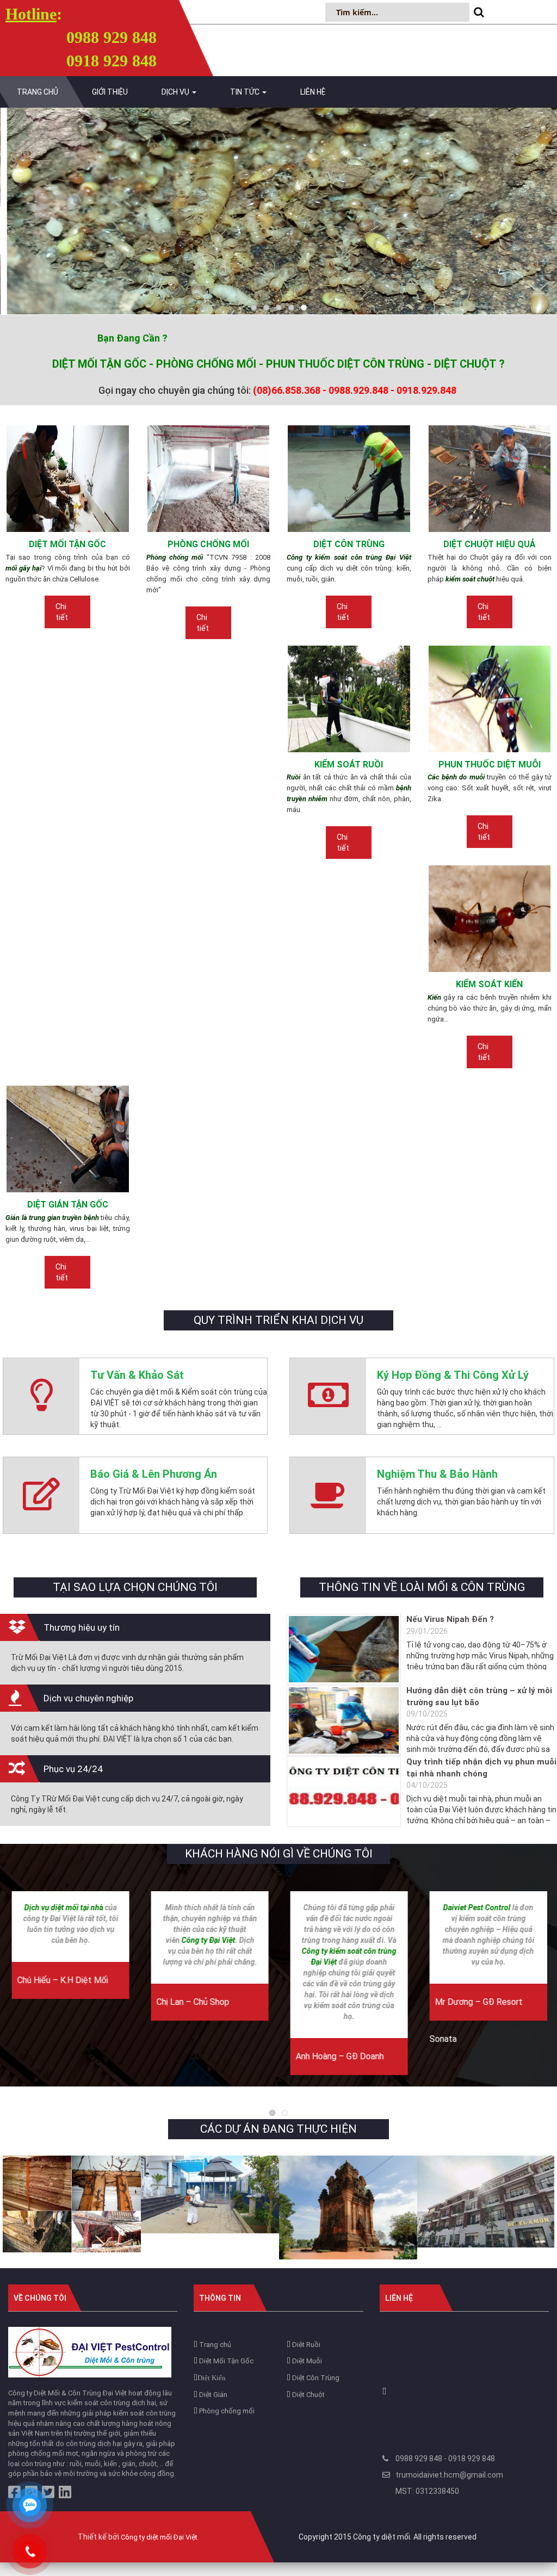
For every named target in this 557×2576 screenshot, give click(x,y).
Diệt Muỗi (306, 2361)
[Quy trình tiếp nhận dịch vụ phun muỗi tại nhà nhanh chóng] (344, 1792)
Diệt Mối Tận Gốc (67, 544)
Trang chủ (38, 92)
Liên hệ (313, 92)
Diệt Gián (212, 2395)
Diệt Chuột (308, 2395)
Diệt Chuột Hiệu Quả (490, 544)
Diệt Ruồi (305, 2345)
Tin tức (246, 92)
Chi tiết (62, 612)
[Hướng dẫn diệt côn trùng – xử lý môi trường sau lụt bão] (344, 1720)
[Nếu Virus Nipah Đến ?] (344, 1649)
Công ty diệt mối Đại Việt (159, 2537)
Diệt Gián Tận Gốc (68, 1205)
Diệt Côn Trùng (349, 544)
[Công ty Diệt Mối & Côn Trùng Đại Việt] (90, 2352)
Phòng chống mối (226, 2411)
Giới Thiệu (110, 92)
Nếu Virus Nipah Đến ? (450, 1619)
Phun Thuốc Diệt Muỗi (490, 764)
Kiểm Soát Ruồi (349, 764)
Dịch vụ (176, 92)
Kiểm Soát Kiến (489, 984)
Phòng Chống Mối (208, 544)
